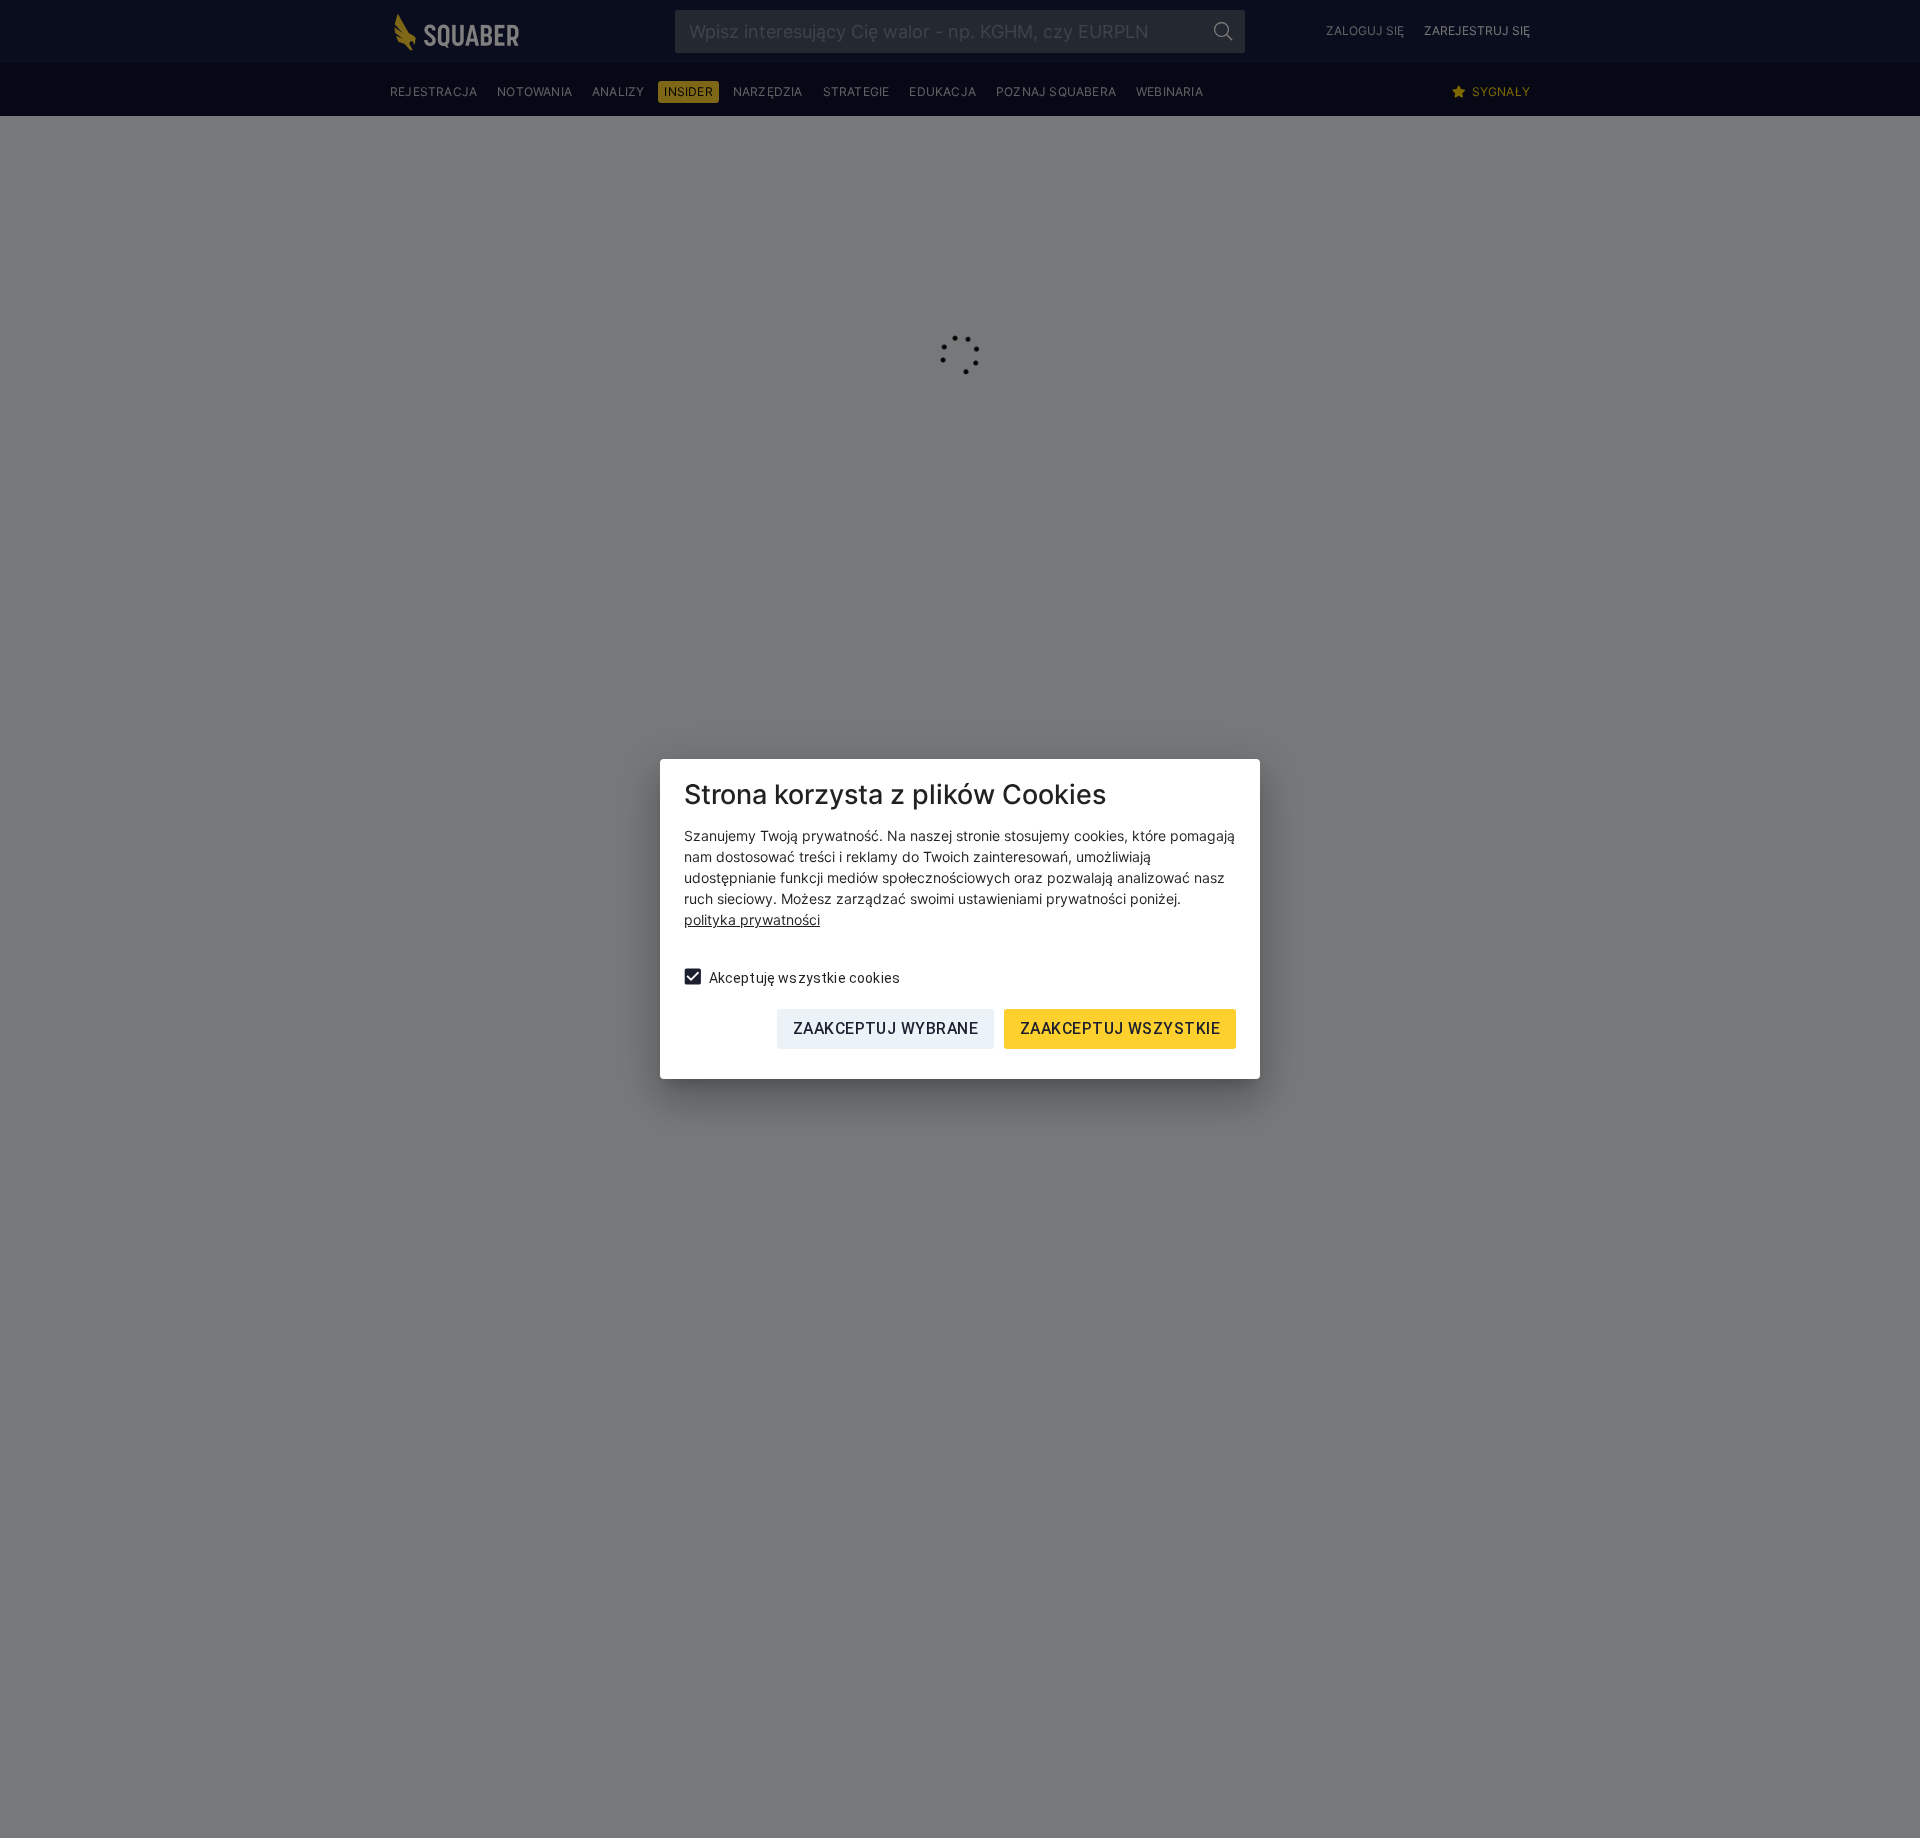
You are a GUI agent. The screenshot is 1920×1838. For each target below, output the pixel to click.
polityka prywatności (752, 919)
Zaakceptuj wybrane (885, 1028)
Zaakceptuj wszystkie (1120, 1028)
